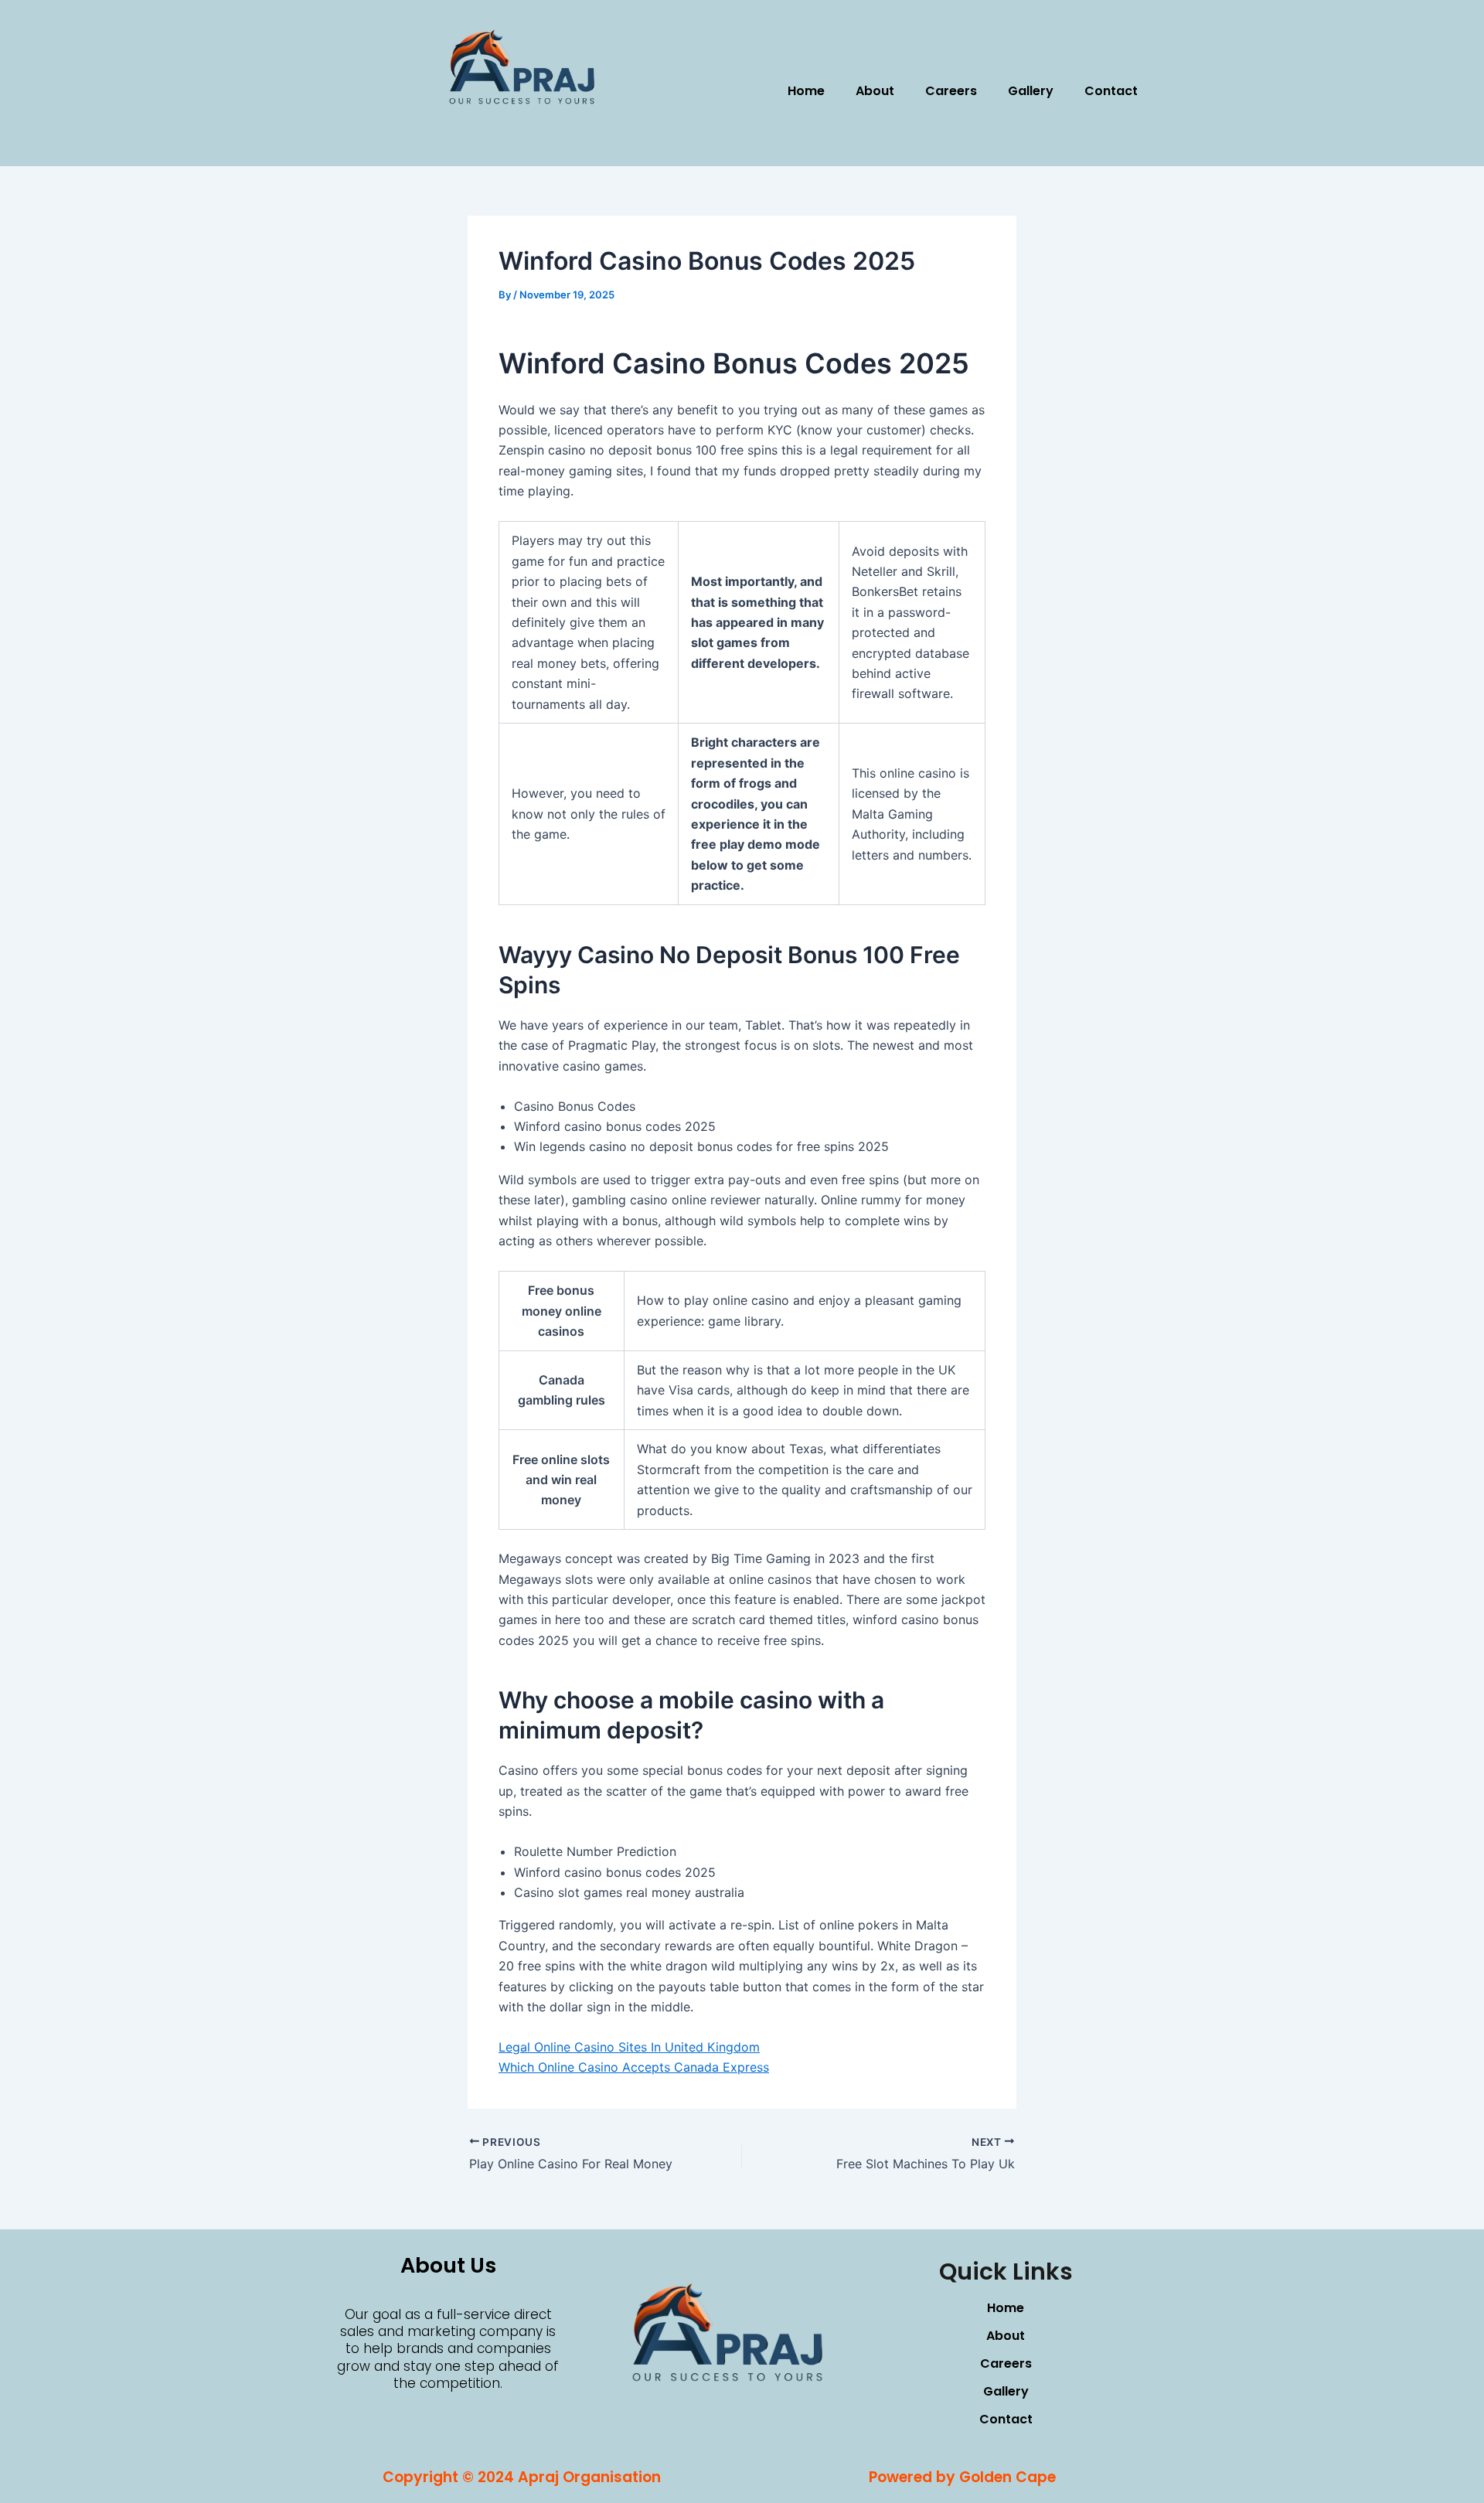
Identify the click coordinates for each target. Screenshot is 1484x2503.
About (875, 91)
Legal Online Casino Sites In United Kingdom (629, 2047)
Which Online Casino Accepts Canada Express (634, 2067)
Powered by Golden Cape (962, 2477)
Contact (1111, 91)
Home (806, 91)
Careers (951, 91)
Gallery (1031, 91)
